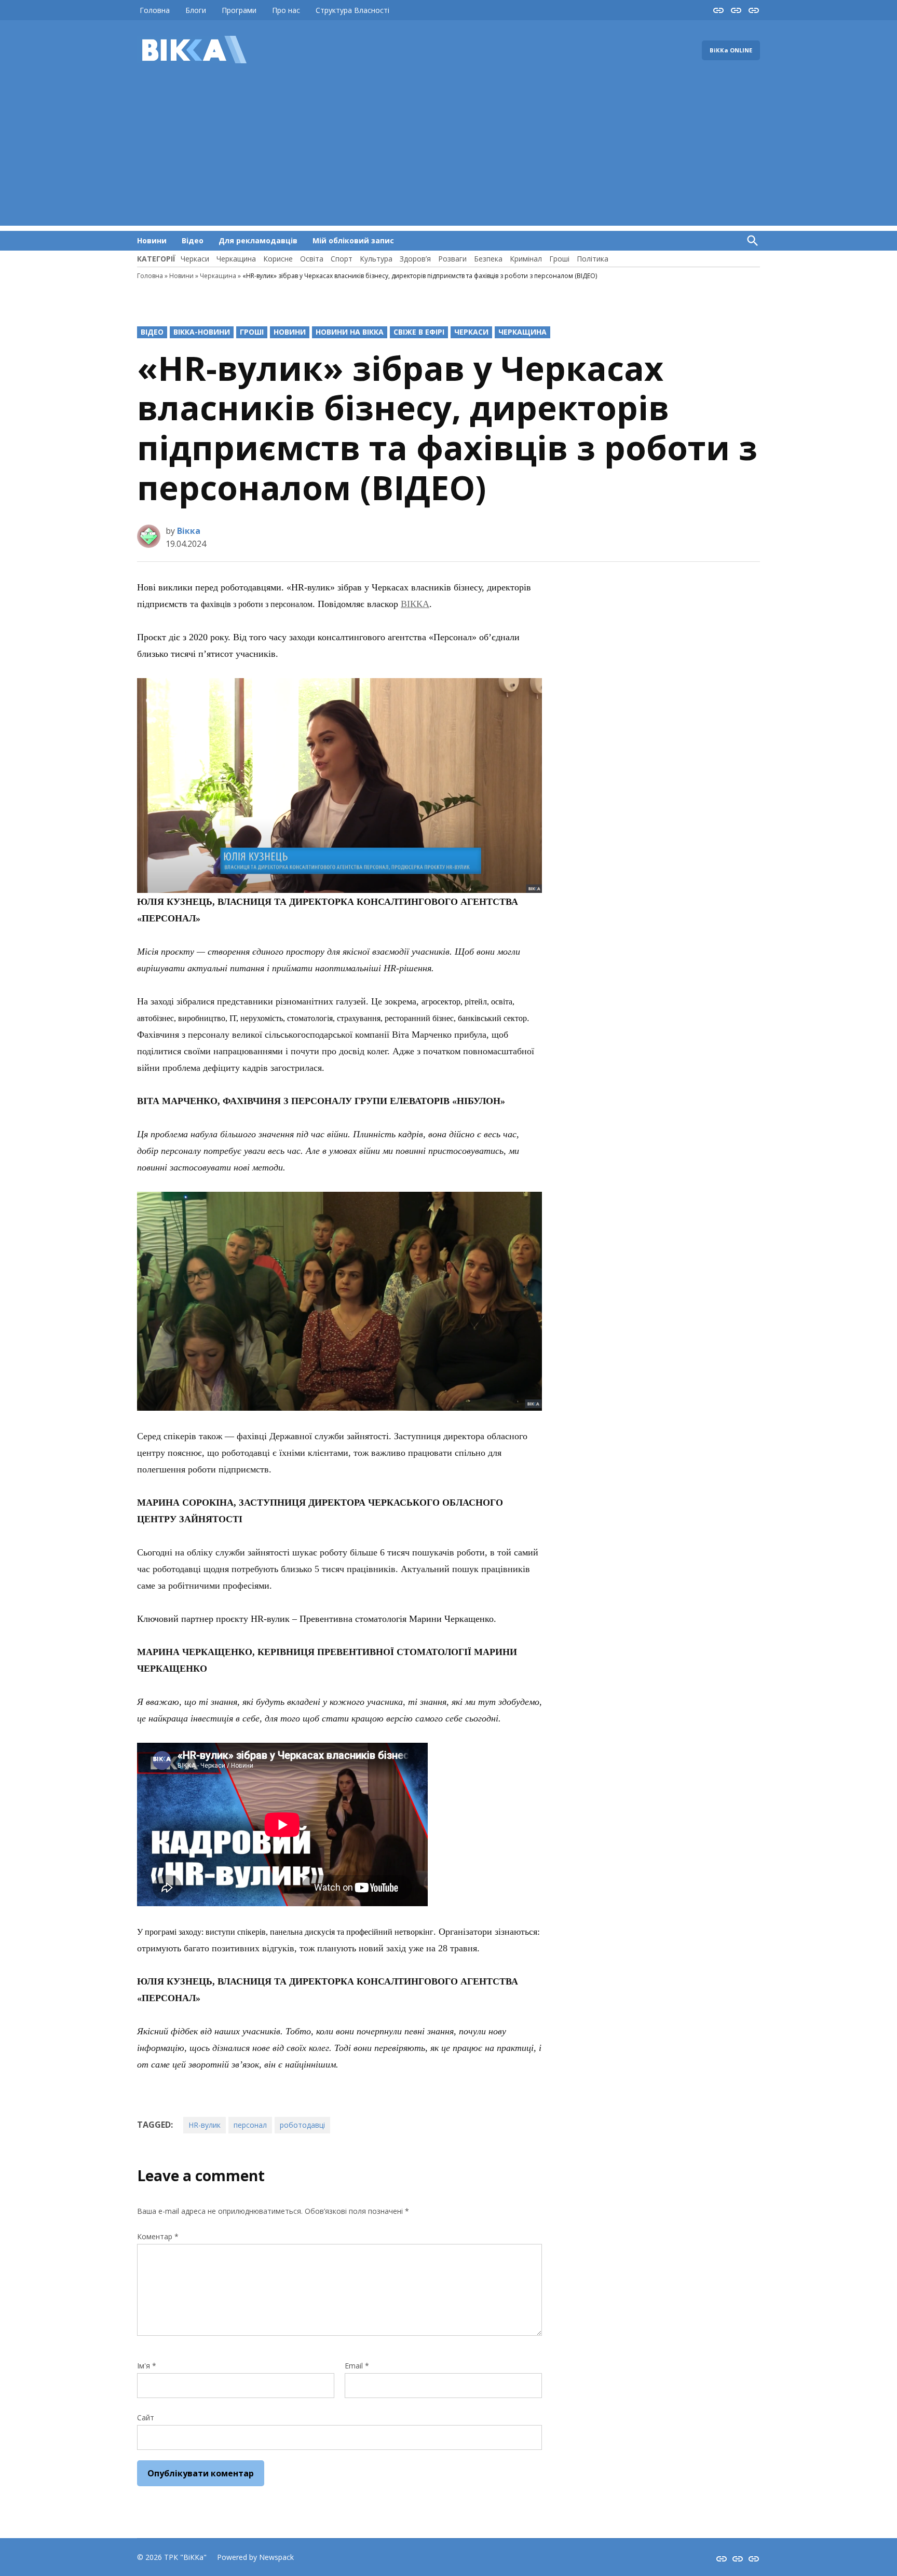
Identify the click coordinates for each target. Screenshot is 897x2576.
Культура (376, 259)
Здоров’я (415, 259)
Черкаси (195, 259)
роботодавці (302, 2125)
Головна (155, 10)
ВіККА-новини (202, 332)
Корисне (278, 259)
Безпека (488, 259)
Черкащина (236, 259)
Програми (239, 10)
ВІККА (415, 604)
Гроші (559, 259)
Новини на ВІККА (350, 332)
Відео (193, 240)
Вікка (189, 531)
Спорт (342, 259)
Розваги (452, 259)
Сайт (146, 2417)
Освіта (312, 259)
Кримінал (526, 259)
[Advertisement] (448, 153)
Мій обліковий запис (353, 240)
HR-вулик (205, 2125)
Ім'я (147, 2366)
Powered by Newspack (255, 2557)
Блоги (196, 10)
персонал (250, 2125)
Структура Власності (352, 10)
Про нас (286, 10)
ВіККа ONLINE (731, 50)
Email (357, 2366)
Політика (593, 259)
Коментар (158, 2236)
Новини (152, 240)
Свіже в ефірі (419, 332)
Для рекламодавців (258, 240)
